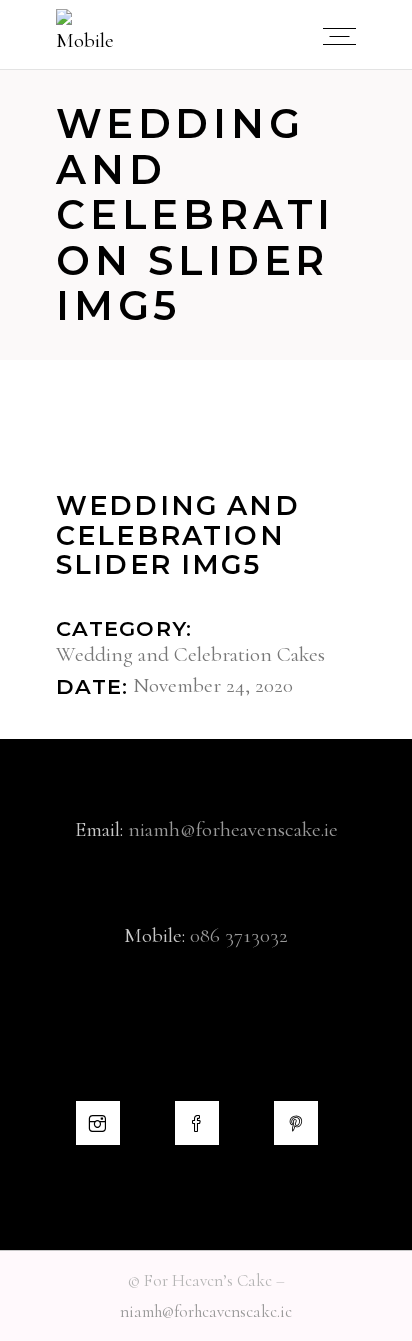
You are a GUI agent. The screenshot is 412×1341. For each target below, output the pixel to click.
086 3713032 (239, 935)
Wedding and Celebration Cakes (190, 654)
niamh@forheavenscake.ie (233, 829)
